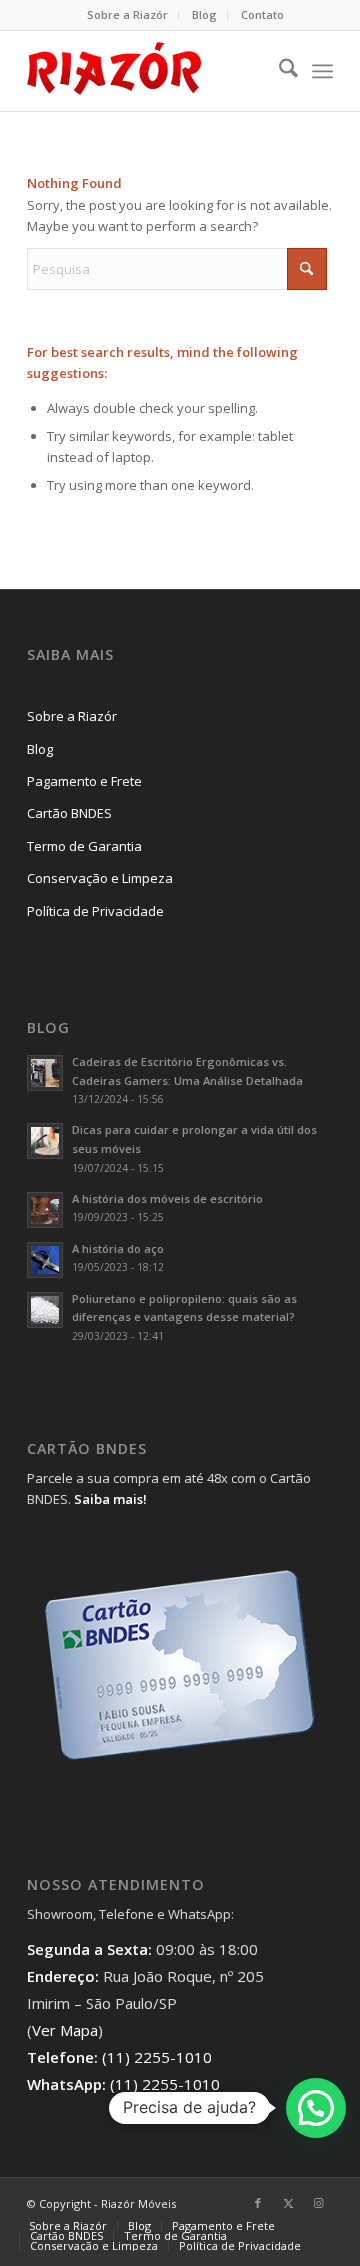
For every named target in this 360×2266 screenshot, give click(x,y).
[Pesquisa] (278, 71)
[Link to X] (288, 2203)
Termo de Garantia (84, 846)
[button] (316, 2108)
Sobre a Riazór (127, 14)
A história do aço (118, 1248)
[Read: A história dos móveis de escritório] (45, 1210)
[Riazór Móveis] (149, 71)
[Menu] (322, 71)
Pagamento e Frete (84, 781)
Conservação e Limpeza (100, 878)
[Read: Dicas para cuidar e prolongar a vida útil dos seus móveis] (45, 1141)
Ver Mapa (65, 2030)
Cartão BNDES (69, 813)
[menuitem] (128, 15)
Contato (262, 14)
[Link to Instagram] (318, 2203)
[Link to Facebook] (258, 2203)
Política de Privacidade (95, 911)
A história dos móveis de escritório (167, 1198)
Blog (204, 14)
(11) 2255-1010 (157, 2057)
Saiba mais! (110, 1499)
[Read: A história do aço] (45, 1260)
